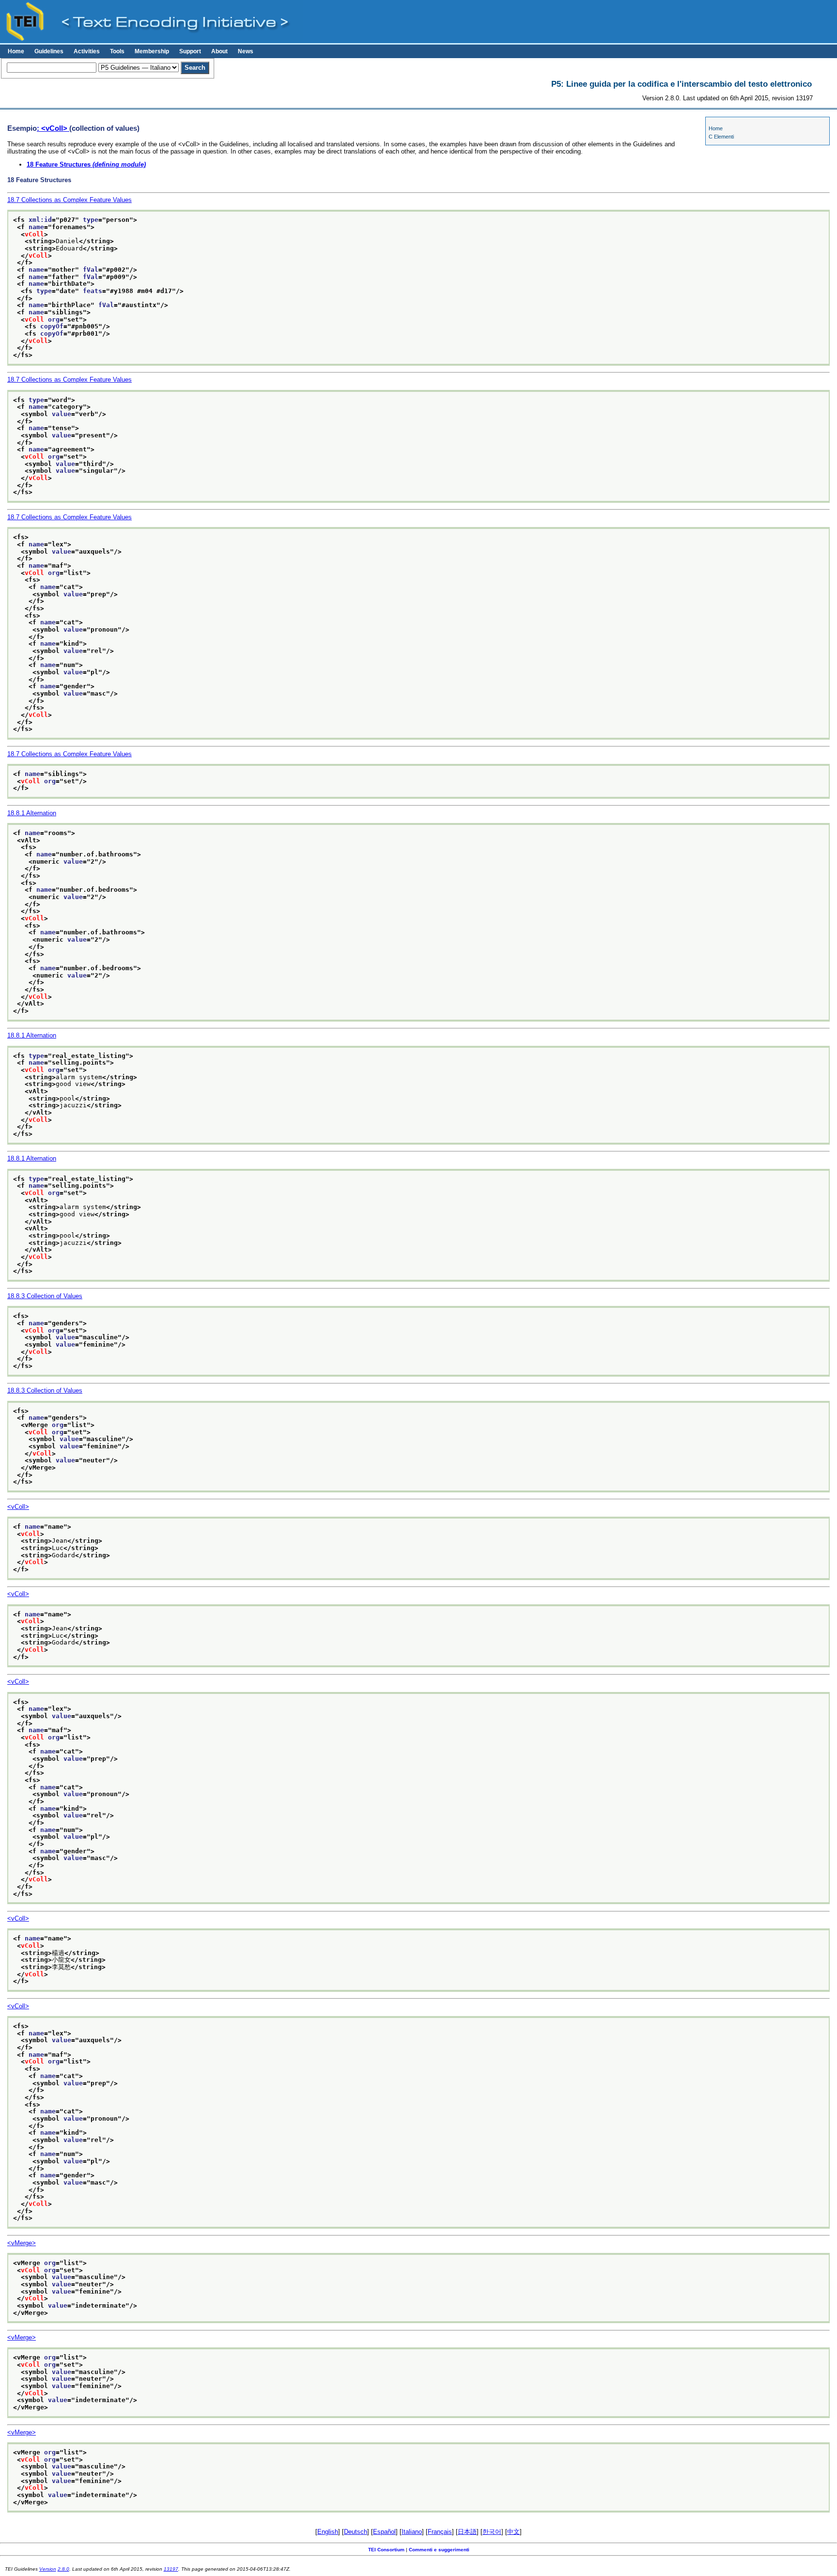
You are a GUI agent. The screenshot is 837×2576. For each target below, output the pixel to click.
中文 (513, 2532)
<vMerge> (22, 2243)
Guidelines (49, 51)
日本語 (467, 2532)
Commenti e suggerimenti (439, 2550)
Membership (152, 51)
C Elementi (721, 137)
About (219, 51)
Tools (117, 51)
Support (190, 51)
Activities (87, 51)
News (246, 51)
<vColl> (18, 1507)
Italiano (412, 2532)
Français (440, 2532)
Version (48, 2569)
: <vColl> (53, 128)
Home (16, 51)
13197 (171, 2569)
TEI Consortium (386, 2550)
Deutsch (356, 2532)
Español (384, 2532)
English (328, 2532)
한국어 (492, 2532)
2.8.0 (63, 2569)
